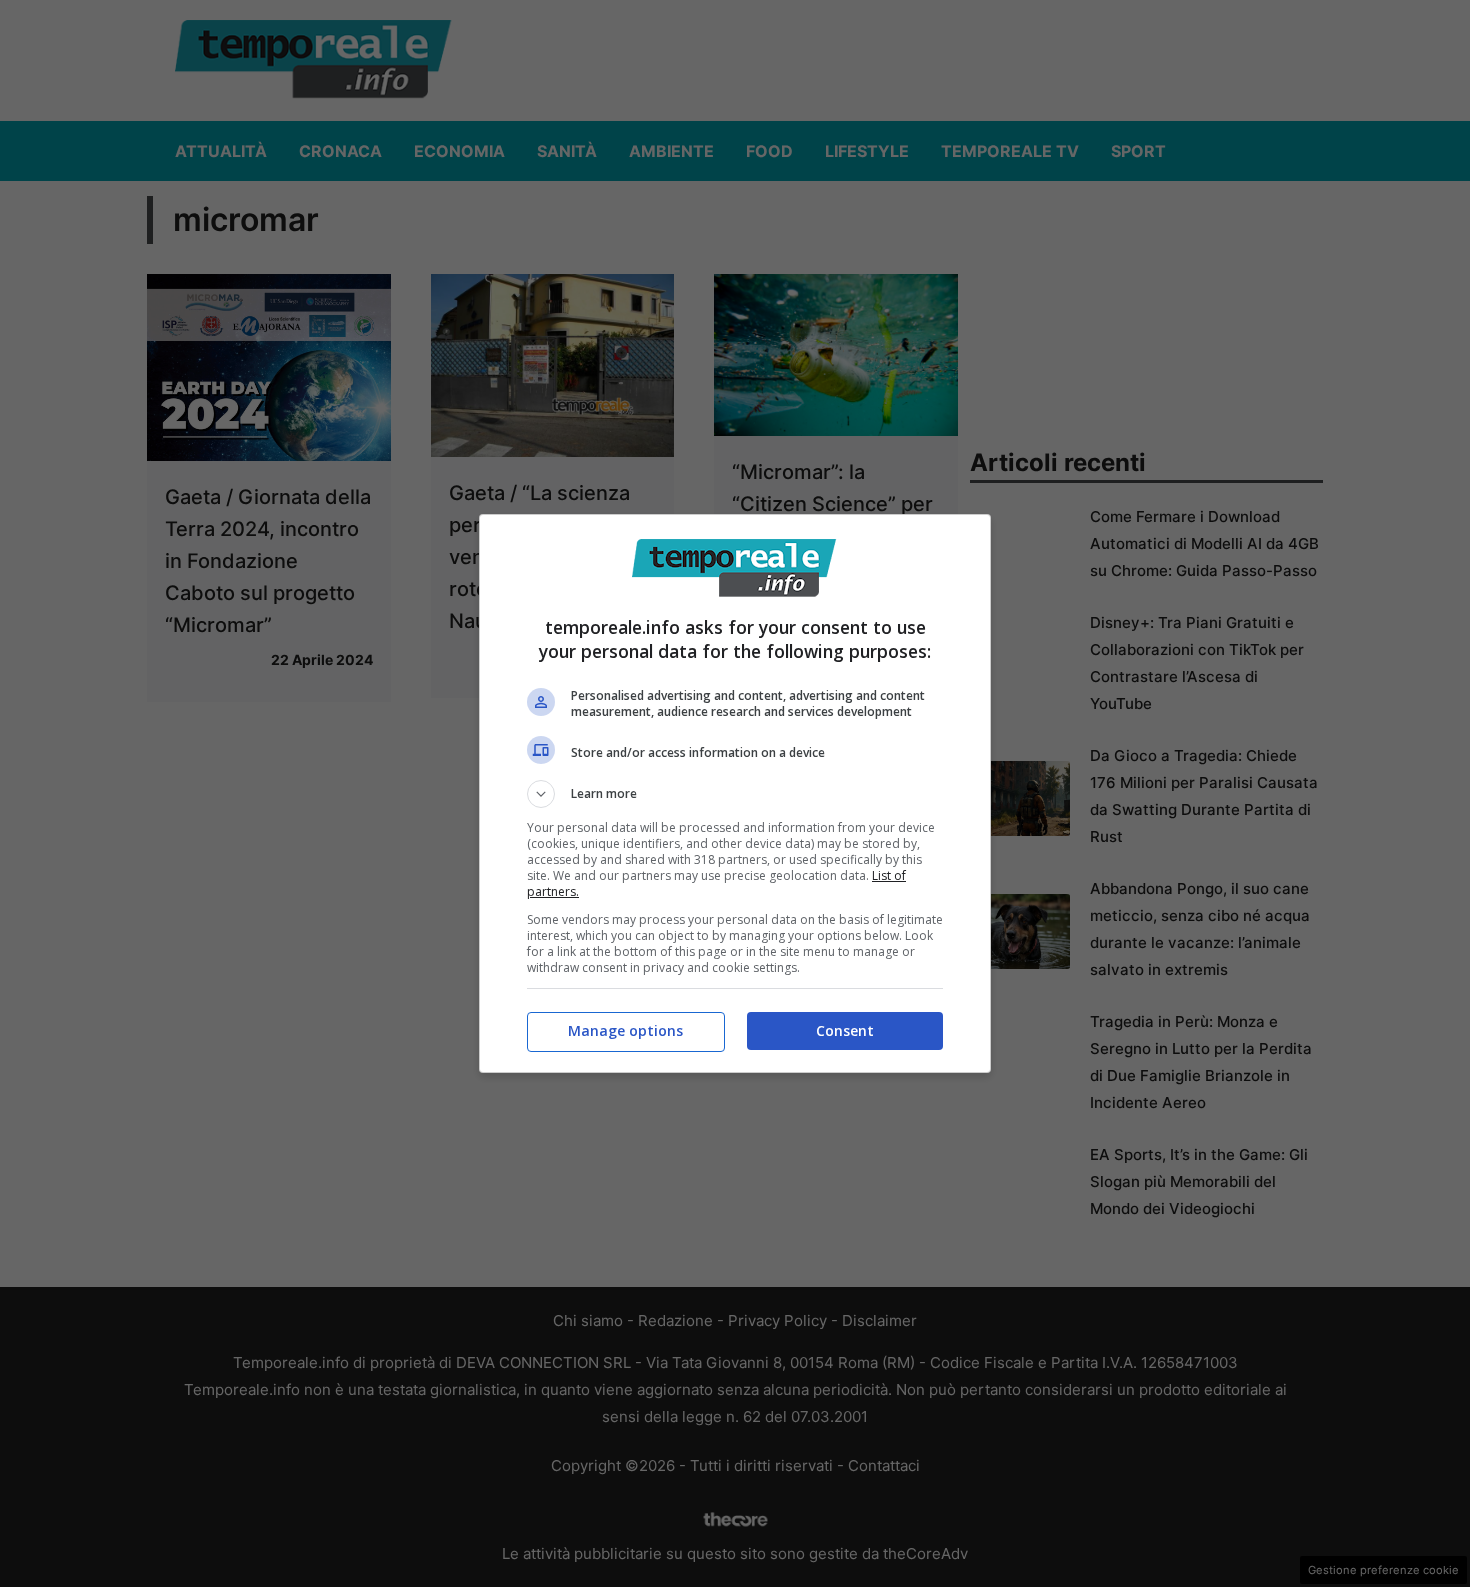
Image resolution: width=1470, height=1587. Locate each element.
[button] (735, 794)
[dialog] (735, 793)
